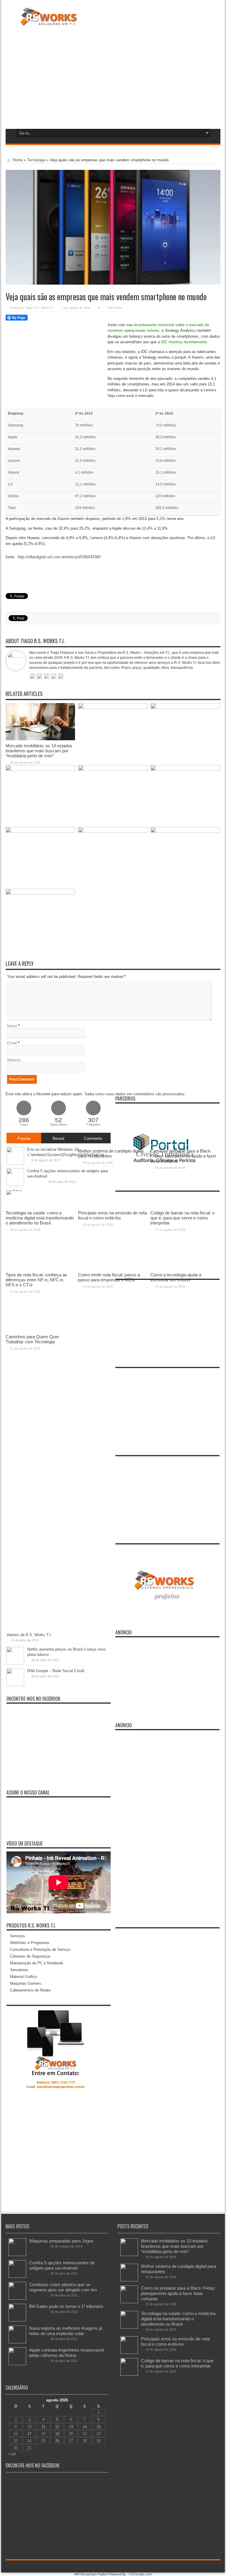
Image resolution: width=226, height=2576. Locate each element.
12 (57, 2427)
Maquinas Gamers (26, 1983)
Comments (93, 1138)
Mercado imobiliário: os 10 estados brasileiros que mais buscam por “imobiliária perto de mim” (39, 751)
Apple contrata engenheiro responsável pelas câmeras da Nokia (67, 2353)
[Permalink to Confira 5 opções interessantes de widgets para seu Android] (17, 2277)
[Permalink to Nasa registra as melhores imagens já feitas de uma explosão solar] (17, 2342)
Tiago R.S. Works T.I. (40, 308)
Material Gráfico (24, 1977)
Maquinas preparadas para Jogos (61, 2241)
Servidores (19, 1970)
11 (43, 2427)
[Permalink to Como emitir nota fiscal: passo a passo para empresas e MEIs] (113, 831)
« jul (12, 2454)
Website (14, 1060)
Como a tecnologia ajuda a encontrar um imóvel (176, 1277)
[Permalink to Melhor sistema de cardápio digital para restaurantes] (113, 708)
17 (29, 2434)
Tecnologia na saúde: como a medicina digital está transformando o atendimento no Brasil (178, 2319)
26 (57, 2441)
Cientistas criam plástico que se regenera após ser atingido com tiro (63, 2287)
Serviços (18, 1936)
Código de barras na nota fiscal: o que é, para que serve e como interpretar (177, 2363)
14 (85, 2427)
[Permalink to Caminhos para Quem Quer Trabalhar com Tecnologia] (40, 893)
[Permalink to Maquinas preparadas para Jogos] (17, 2255)
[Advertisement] (113, 76)
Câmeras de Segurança (30, 1956)
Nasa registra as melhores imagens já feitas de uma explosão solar (66, 2331)
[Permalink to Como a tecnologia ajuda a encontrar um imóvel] (185, 831)
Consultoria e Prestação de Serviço (40, 1949)
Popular (24, 1138)
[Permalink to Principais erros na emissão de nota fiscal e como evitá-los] (113, 770)
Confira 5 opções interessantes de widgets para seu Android (62, 2265)
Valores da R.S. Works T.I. (29, 1635)
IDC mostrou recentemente (184, 342)
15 (99, 2427)
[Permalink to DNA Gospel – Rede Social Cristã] (15, 1685)
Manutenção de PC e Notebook (37, 1963)
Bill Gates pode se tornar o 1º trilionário (66, 2306)
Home (17, 160)
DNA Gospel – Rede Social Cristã (56, 1671)
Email (12, 1043)
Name (12, 1026)
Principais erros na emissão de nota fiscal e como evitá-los (175, 2341)
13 (71, 2427)
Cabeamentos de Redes (30, 1990)
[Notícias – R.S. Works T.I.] (49, 22)
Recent (58, 1138)
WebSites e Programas (30, 1943)
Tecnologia (36, 160)
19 (57, 2434)
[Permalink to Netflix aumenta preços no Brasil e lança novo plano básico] (15, 1663)
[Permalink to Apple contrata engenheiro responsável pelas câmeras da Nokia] (17, 2364)
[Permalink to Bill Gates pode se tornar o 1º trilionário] (17, 2320)
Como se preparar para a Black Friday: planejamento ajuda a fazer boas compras (178, 2293)
